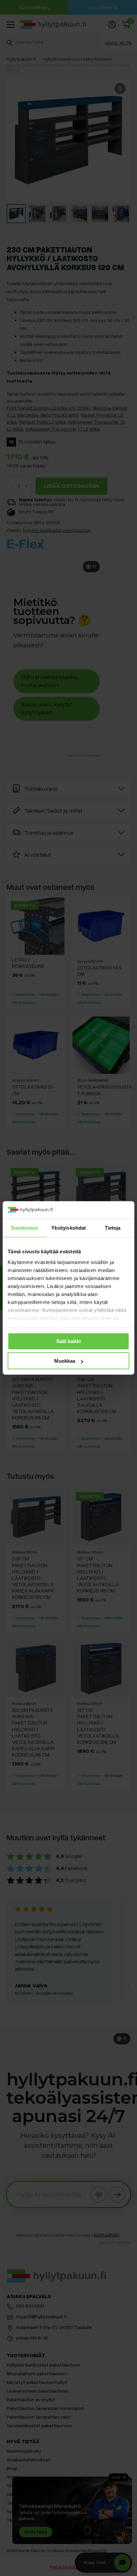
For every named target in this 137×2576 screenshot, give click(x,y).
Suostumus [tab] (24, 1228)
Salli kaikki (68, 1341)
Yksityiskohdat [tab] (68, 1228)
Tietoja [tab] (113, 1228)
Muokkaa (65, 1361)
